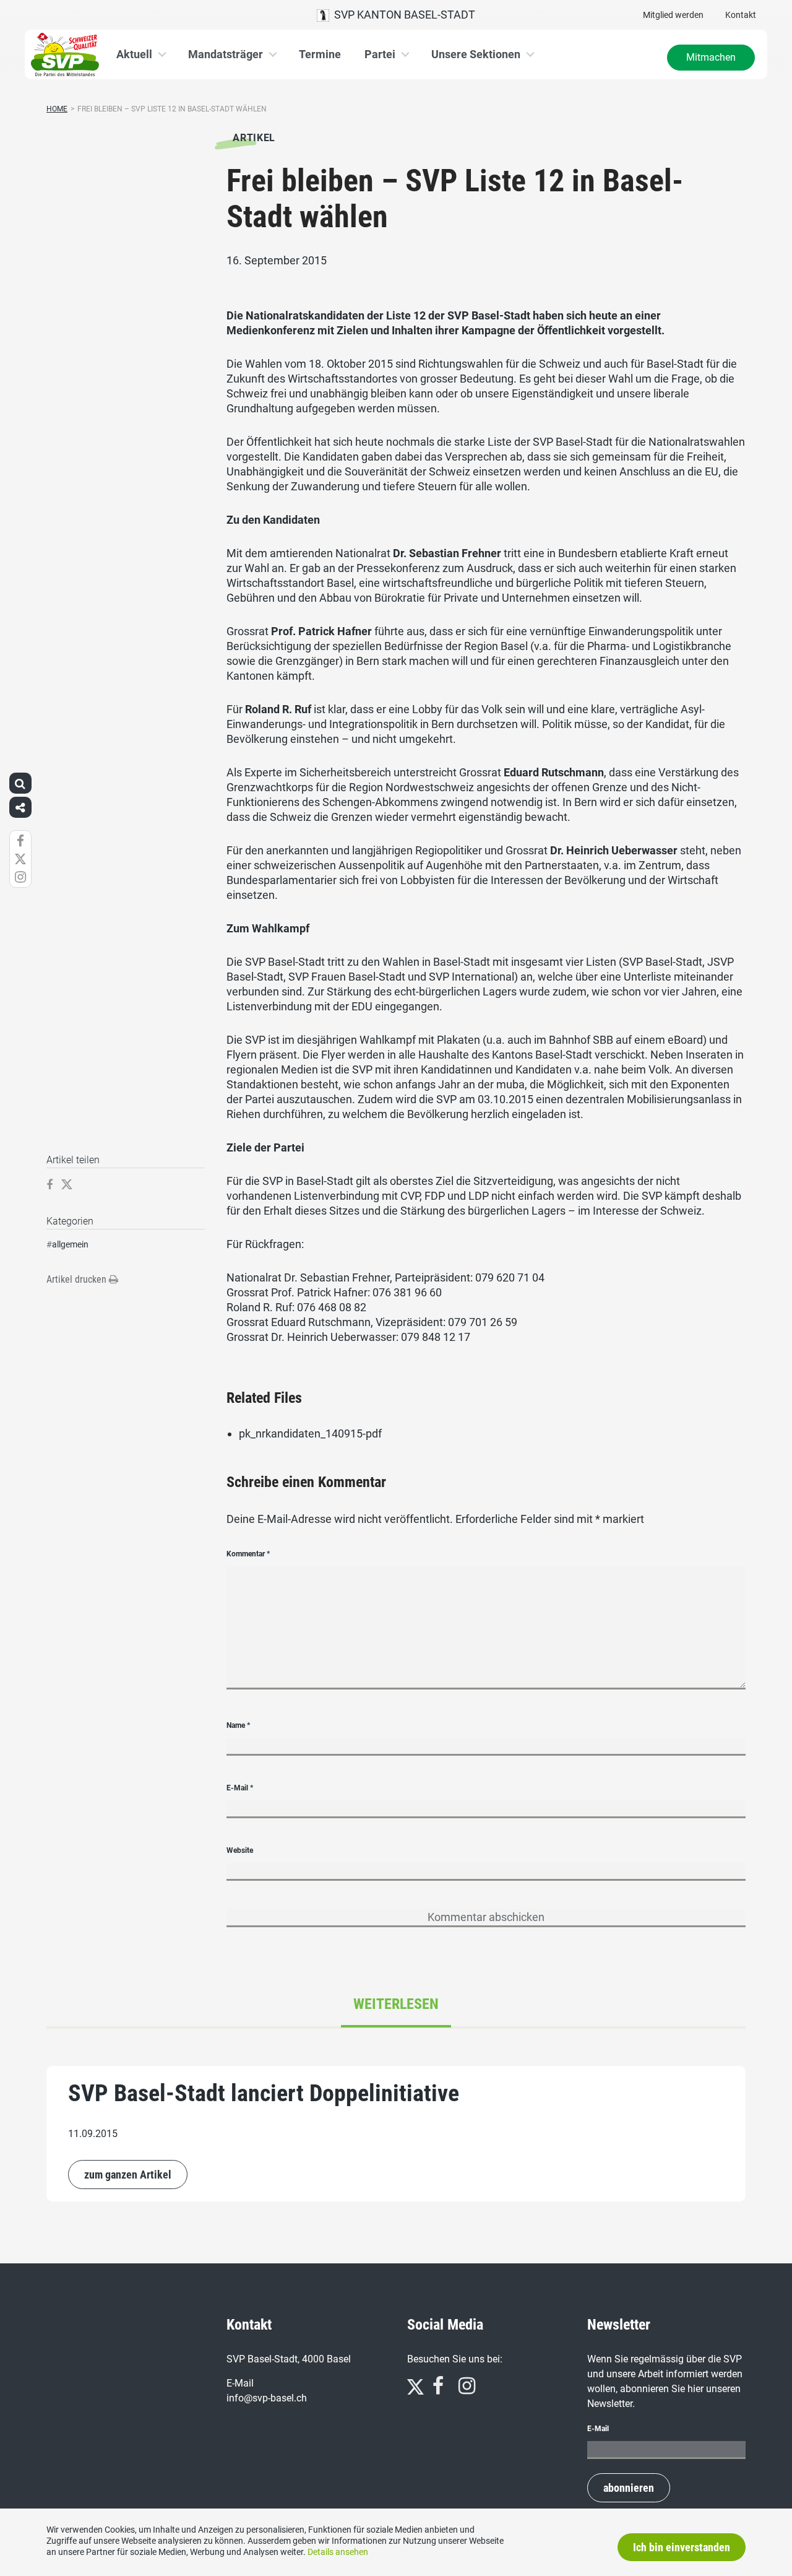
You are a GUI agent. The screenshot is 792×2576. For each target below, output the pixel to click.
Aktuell (134, 54)
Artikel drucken (78, 1279)
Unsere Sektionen (476, 54)
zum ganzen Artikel (128, 2175)
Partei (380, 54)
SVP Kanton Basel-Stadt (402, 15)
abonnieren (629, 2488)
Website (240, 1850)
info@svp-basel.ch (267, 2398)
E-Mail (240, 1788)
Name (238, 1725)
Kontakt (741, 15)
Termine (320, 54)
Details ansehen (338, 2552)
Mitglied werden (673, 15)
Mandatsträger (226, 54)
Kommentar (248, 1554)
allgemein (70, 1244)
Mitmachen (711, 57)
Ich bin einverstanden (682, 2547)
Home (57, 109)
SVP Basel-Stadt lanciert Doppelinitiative (264, 2093)
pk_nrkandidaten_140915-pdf (310, 1433)
